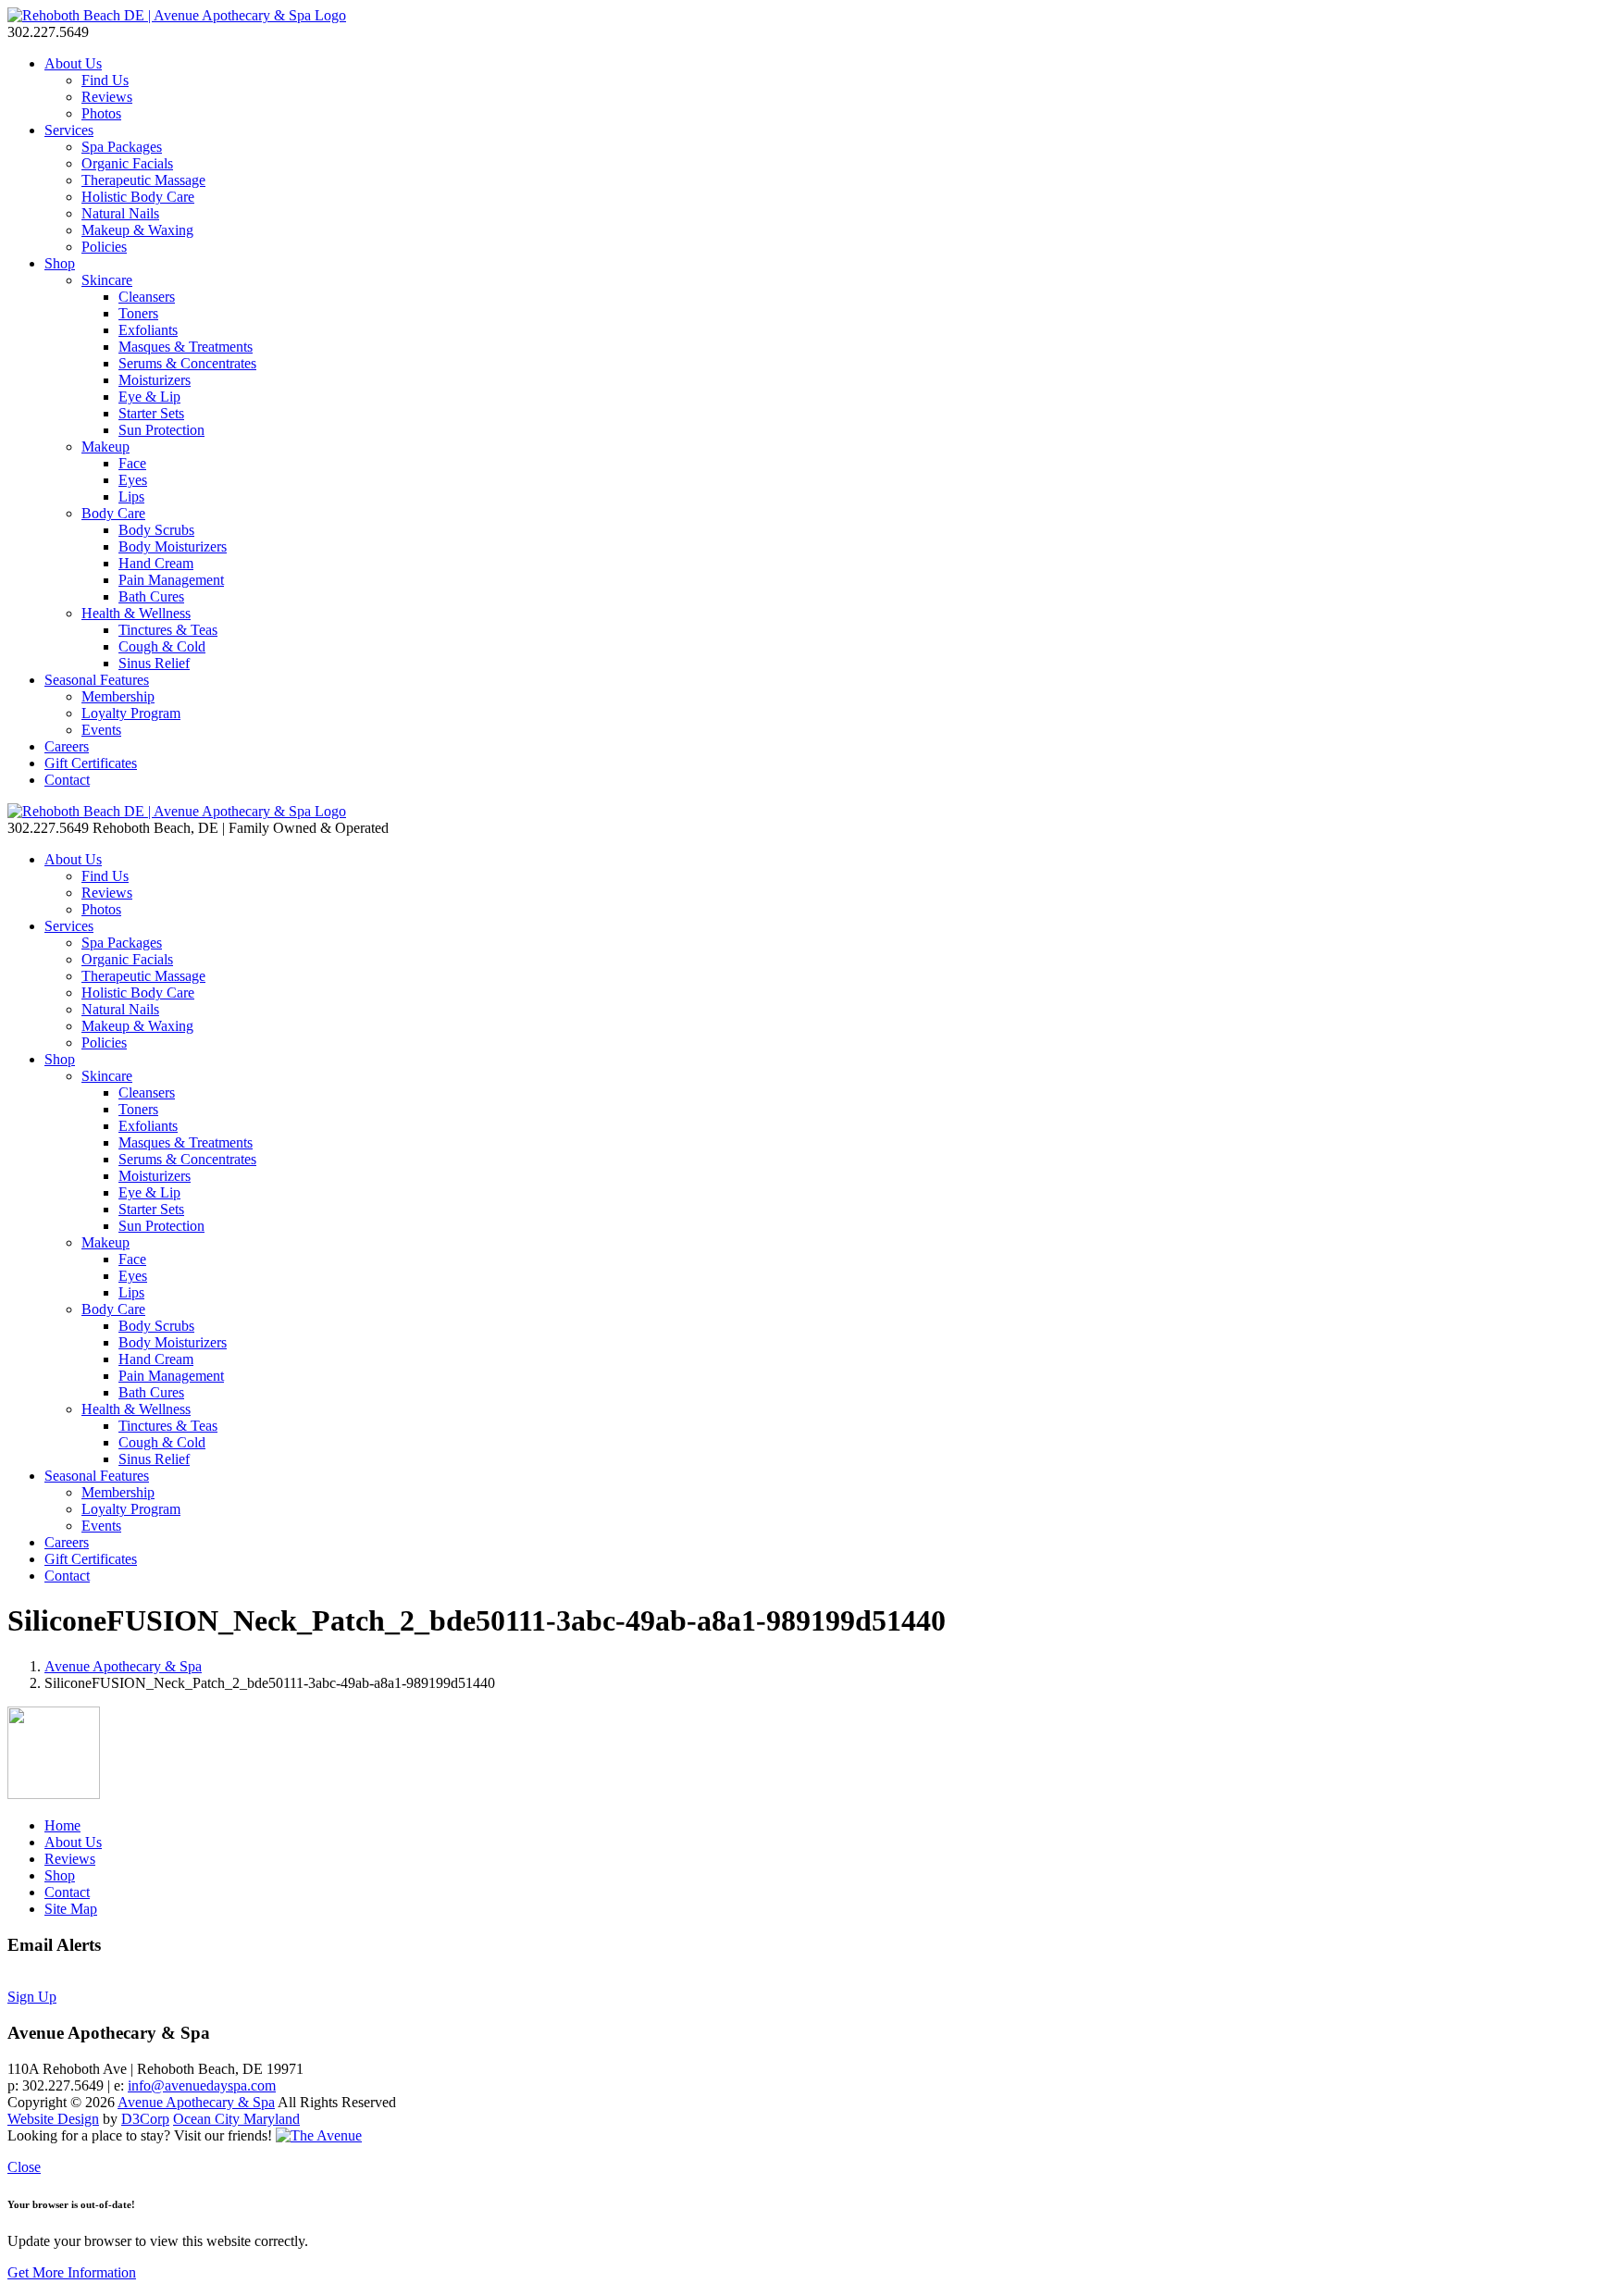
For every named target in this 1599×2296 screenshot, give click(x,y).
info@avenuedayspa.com (202, 2085)
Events (101, 730)
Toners (138, 313)
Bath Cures (151, 596)
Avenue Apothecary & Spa (123, 1666)
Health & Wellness (136, 613)
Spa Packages (122, 147)
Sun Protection (161, 430)
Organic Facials (127, 163)
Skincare (107, 280)
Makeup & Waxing (137, 230)
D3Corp (145, 2119)
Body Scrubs (156, 530)
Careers (67, 746)
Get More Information (72, 2272)
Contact (67, 780)
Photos (101, 113)
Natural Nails (120, 213)
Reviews (107, 97)
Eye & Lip (149, 397)
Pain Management (171, 580)
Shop (60, 263)
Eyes (133, 480)
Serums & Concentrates (187, 363)
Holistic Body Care (138, 197)
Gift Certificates (91, 763)
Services (69, 130)
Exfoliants (148, 330)
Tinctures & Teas (168, 630)
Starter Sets (151, 413)
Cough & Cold (162, 646)
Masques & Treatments (186, 347)
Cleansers (147, 297)
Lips (131, 496)
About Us (73, 63)
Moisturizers (155, 380)
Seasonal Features (97, 680)
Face (132, 463)
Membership (118, 696)
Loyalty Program (131, 713)
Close (24, 2167)
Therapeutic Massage (143, 180)
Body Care (113, 513)
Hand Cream (156, 563)
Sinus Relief (154, 663)
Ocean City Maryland (236, 2119)
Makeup (105, 447)
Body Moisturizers (173, 546)
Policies (104, 247)
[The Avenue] (319, 2135)
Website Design (53, 2119)
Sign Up (32, 1997)
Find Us (105, 80)
